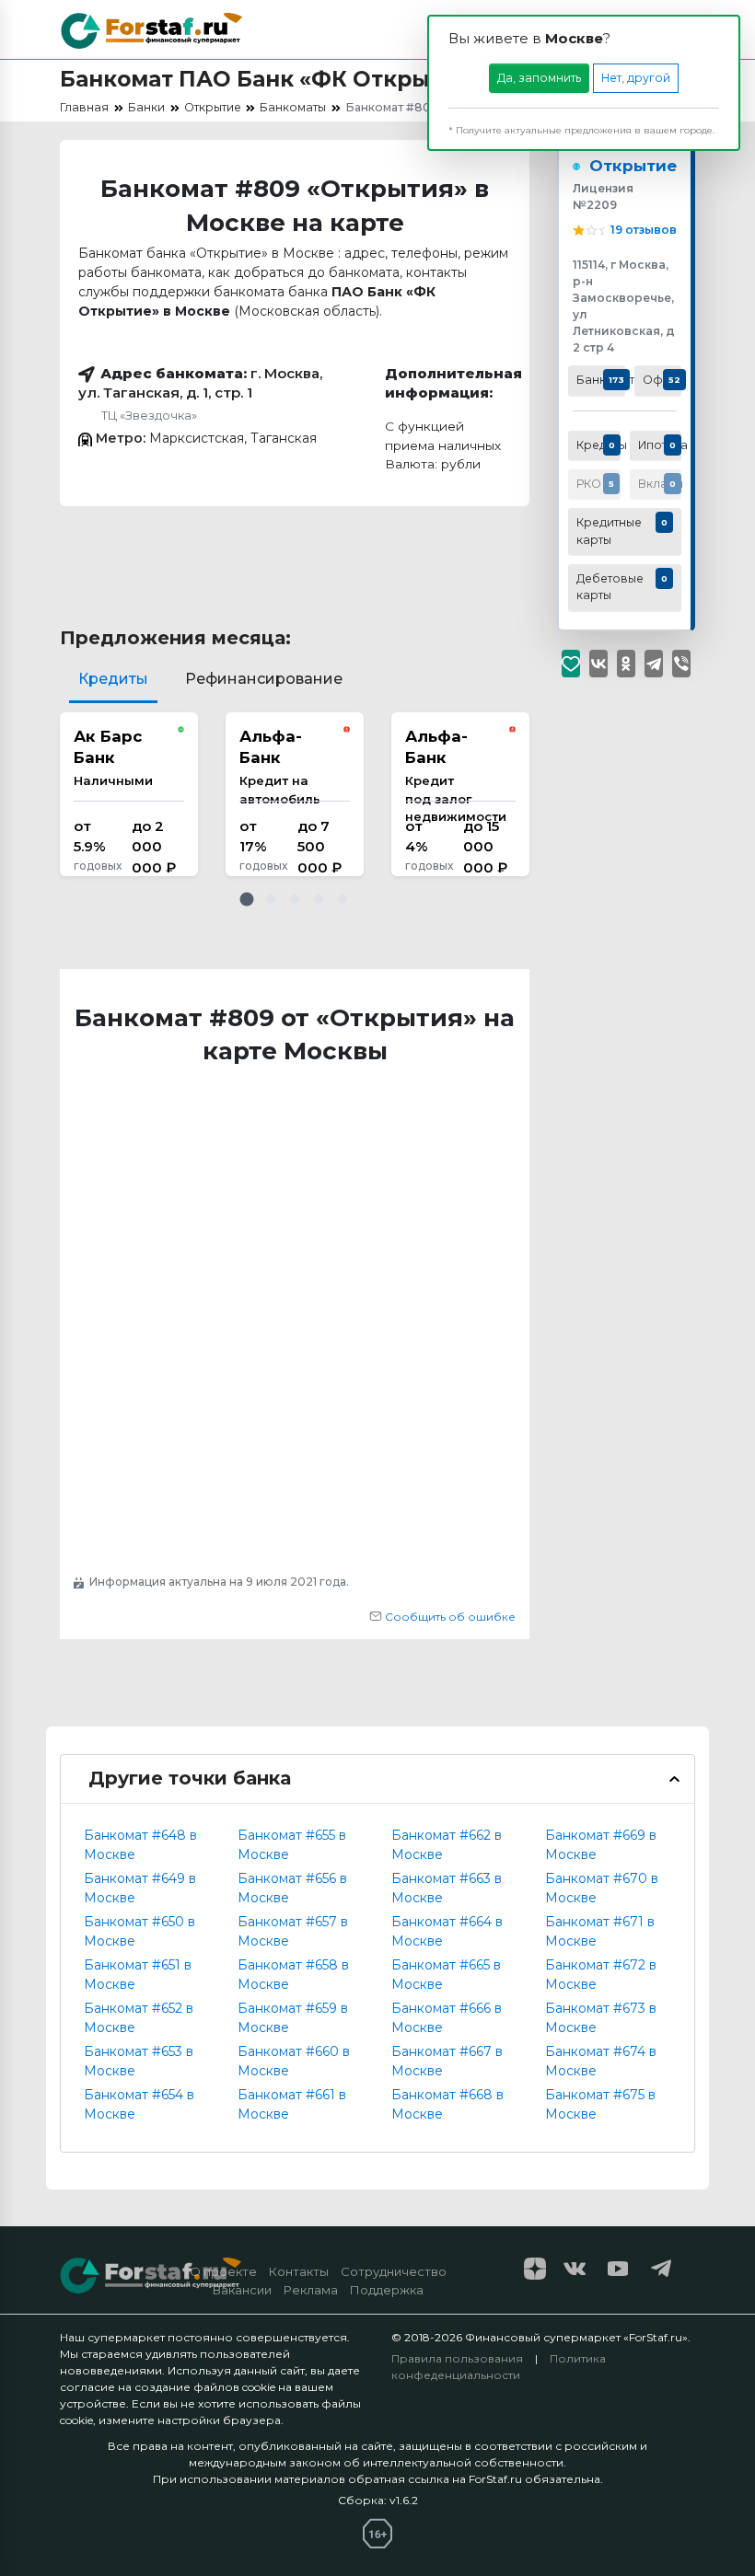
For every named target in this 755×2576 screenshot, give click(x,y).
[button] (247, 899)
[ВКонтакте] (598, 664)
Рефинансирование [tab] (264, 679)
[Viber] (681, 664)
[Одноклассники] (626, 664)
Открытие (633, 166)
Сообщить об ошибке (449, 1617)
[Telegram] (654, 664)
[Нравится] (571, 664)
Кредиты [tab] (113, 679)
